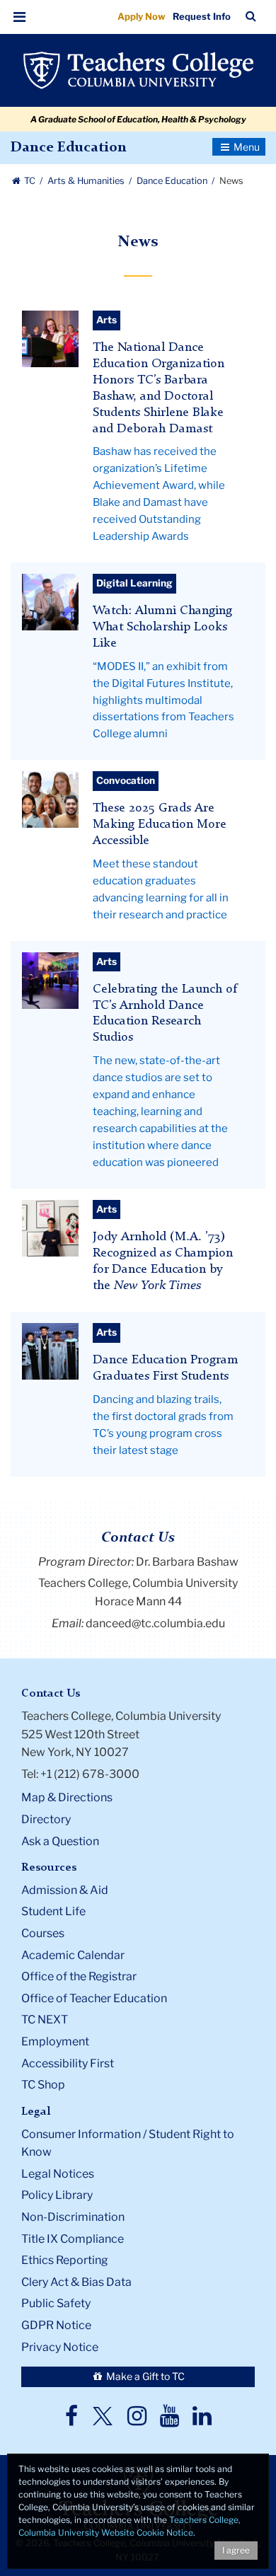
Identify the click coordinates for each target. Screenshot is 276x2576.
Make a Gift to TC (144, 2376)
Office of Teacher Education (94, 1998)
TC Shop (43, 2085)
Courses (43, 1933)
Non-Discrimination (73, 2217)
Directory (46, 1819)
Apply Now (142, 16)
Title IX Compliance (73, 2239)
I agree (236, 2550)
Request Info (202, 16)
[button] (20, 17)
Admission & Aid (65, 1890)
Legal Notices (58, 2174)
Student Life (53, 1911)
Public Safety (56, 2303)
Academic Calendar (73, 1955)
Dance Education (69, 148)
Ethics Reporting (65, 2260)
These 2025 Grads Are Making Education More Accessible (160, 825)
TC (30, 181)
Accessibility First (68, 2063)
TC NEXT (45, 2020)
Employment (55, 2041)
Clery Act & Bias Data (76, 2282)
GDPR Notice (56, 2325)
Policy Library (57, 2195)
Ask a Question (60, 1841)
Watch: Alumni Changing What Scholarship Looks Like (162, 627)
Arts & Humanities (87, 181)
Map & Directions (67, 1797)
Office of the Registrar (79, 1976)
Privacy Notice (60, 2347)
